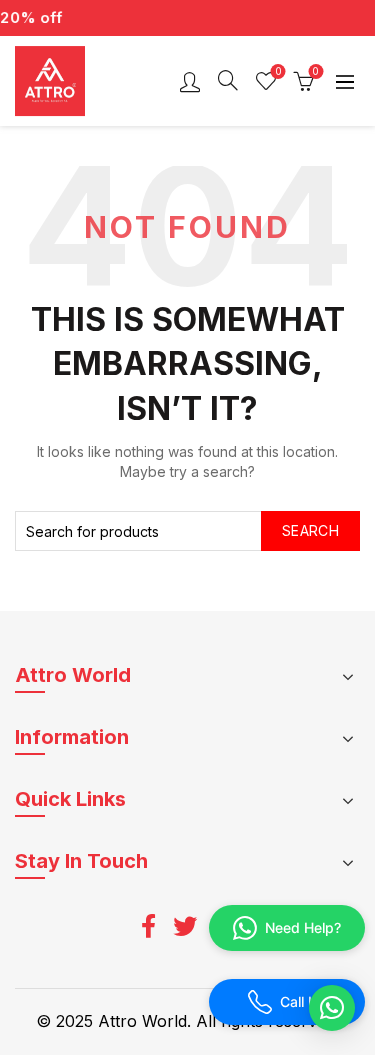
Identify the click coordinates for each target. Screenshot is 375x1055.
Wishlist (278, 71)
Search (310, 530)
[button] (332, 1008)
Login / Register (190, 81)
